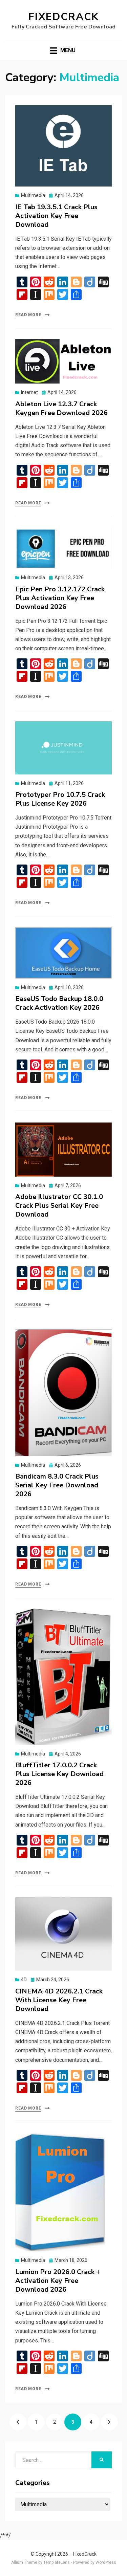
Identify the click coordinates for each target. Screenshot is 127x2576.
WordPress (106, 2562)
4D (24, 1980)
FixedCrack (64, 17)
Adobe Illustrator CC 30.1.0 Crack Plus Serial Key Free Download (59, 1206)
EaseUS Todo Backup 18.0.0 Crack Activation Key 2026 (59, 1003)
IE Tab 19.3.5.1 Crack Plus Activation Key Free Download (56, 216)
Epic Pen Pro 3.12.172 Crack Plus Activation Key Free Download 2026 (60, 598)
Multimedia (33, 195)
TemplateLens (57, 2562)
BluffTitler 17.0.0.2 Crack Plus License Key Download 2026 (59, 1774)
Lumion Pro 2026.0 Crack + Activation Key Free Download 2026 (58, 2281)
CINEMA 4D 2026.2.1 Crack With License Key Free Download (59, 2000)
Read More (28, 315)
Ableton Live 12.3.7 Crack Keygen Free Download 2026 (61, 408)
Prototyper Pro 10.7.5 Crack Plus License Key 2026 (60, 799)
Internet (29, 392)
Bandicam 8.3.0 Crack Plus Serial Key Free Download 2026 (57, 1485)
